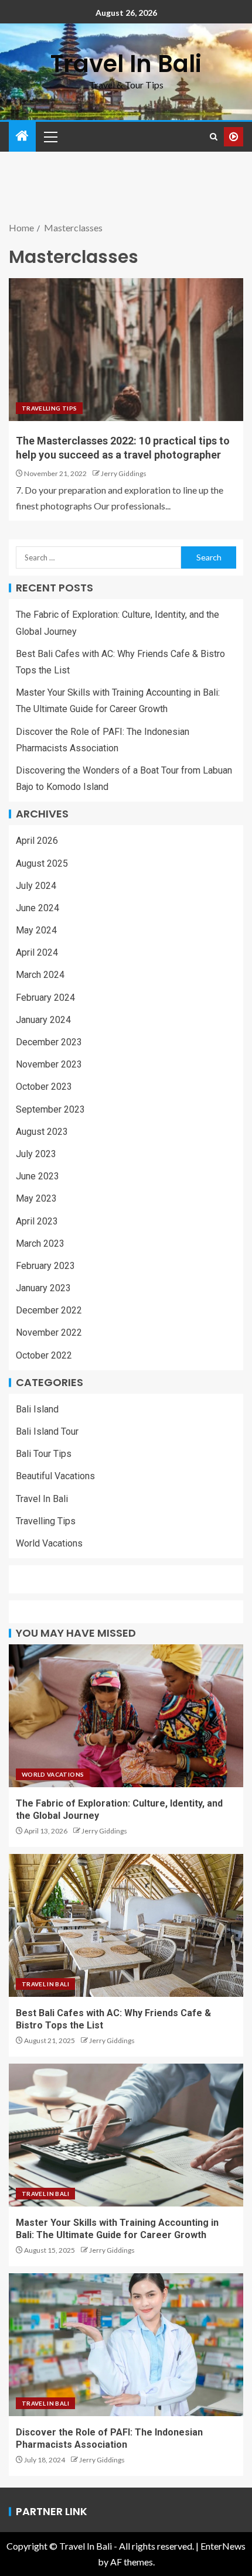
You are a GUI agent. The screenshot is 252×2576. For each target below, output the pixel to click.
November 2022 (49, 1333)
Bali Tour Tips (44, 1454)
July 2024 (36, 886)
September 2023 (50, 1109)
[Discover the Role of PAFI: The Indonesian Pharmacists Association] (126, 2345)
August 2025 (42, 863)
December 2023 (49, 1042)
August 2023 (42, 1132)
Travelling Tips (49, 408)
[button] (50, 136)
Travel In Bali (126, 64)
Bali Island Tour (47, 1431)
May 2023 (36, 1198)
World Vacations (49, 1543)
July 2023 (36, 1154)
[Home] (22, 136)
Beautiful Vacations (55, 1476)
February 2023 (45, 1266)
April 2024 (37, 952)
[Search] (214, 137)
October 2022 (44, 1355)
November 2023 (49, 1064)
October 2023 (44, 1087)
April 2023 (37, 1221)
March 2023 (40, 1243)
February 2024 (45, 998)
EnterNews (223, 2546)
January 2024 (43, 1020)
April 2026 (37, 841)
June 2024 (38, 908)
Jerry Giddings (124, 473)
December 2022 (49, 1310)
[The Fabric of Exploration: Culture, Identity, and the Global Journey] (126, 1716)
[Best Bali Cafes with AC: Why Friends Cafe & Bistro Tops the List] (126, 1925)
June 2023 (38, 1176)
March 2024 (40, 975)
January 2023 (43, 1288)
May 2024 (36, 930)
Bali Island (37, 1409)
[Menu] (50, 136)
